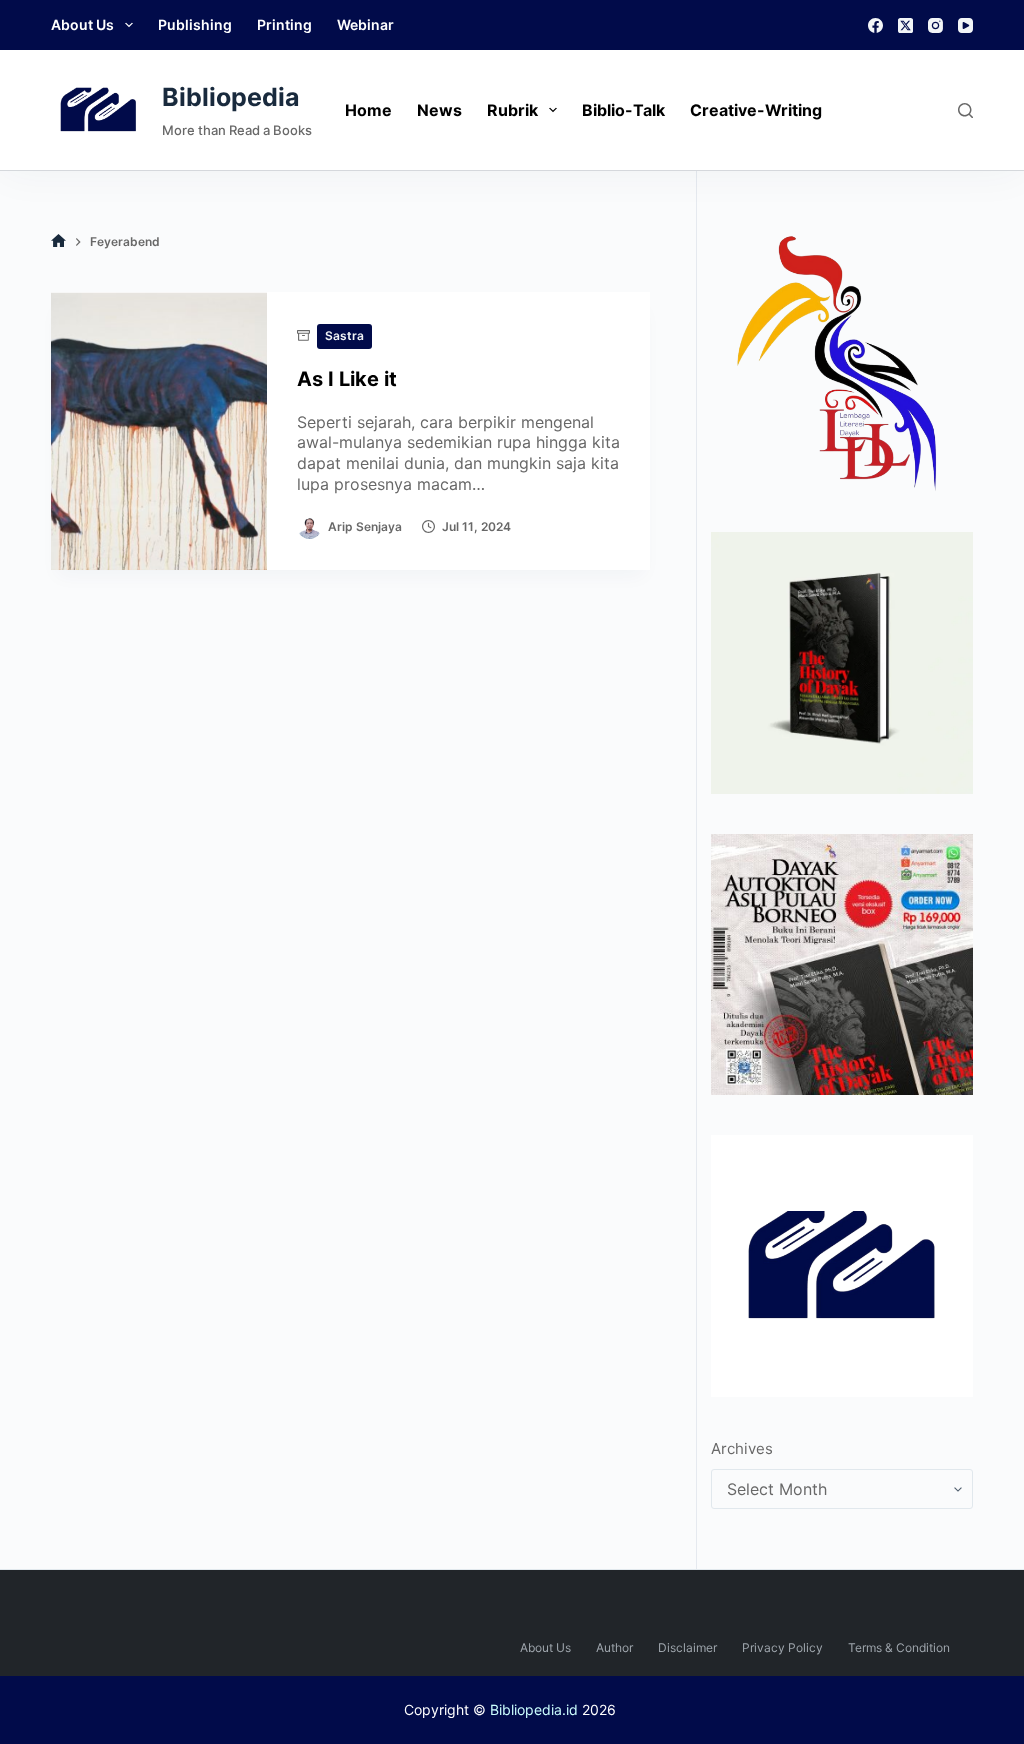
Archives (742, 1448)
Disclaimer (687, 1647)
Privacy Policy (782, 1647)
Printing (284, 24)
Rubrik (512, 110)
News (439, 110)
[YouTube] (965, 25)
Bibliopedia (231, 97)
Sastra (344, 335)
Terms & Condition (899, 1647)
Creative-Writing (756, 110)
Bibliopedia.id (534, 1709)
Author (614, 1647)
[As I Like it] (159, 431)
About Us (82, 24)
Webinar (365, 24)
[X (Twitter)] (905, 25)
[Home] (58, 241)
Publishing (195, 24)
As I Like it (347, 379)
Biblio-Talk (623, 110)
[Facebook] (875, 25)
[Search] (965, 110)
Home (368, 110)
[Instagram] (935, 25)
